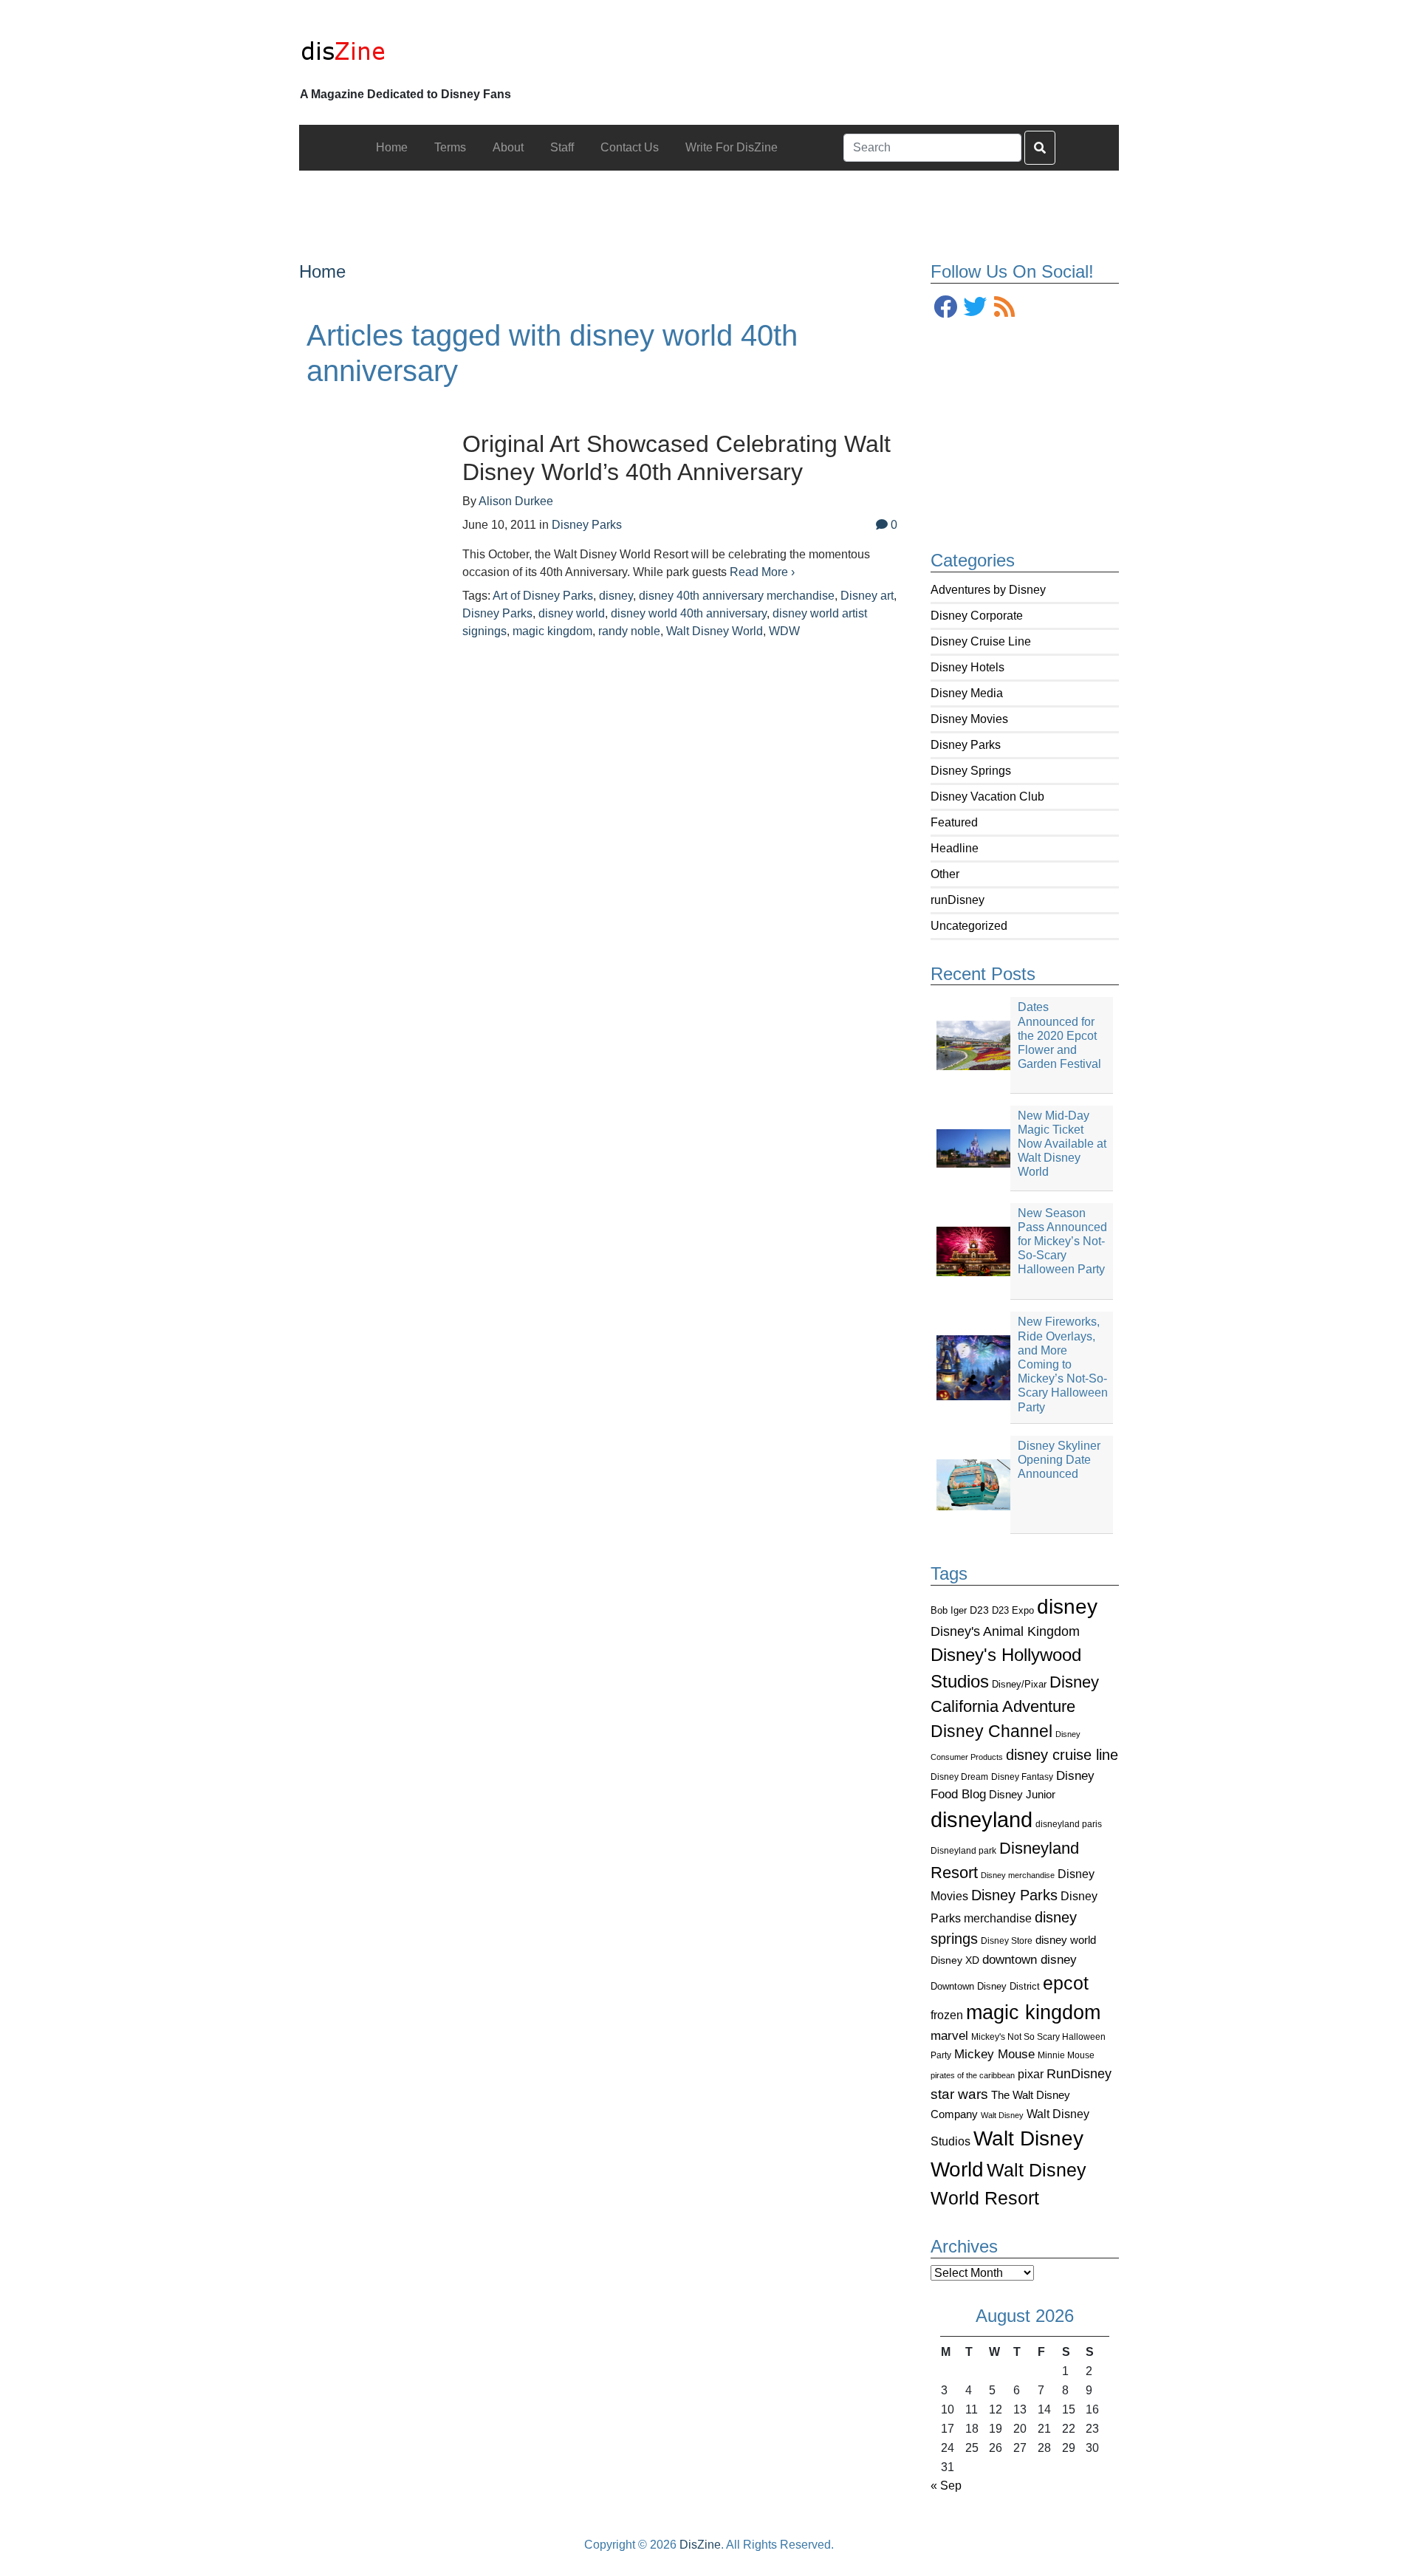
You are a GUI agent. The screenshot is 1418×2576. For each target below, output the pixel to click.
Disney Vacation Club (987, 797)
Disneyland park (963, 1851)
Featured (954, 822)
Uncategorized (969, 926)
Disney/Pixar (1019, 1684)
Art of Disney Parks (543, 596)
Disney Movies (969, 719)
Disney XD (955, 1960)
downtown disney (1030, 1960)
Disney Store (1007, 1940)
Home (322, 271)
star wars (959, 2094)
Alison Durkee (516, 501)
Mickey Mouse (994, 2054)
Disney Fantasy (1022, 1777)
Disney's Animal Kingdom (1005, 1631)
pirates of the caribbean (973, 2075)
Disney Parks (966, 745)
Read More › (762, 572)
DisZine (700, 2545)
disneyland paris (1069, 1824)
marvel (949, 2036)
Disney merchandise (1018, 1875)
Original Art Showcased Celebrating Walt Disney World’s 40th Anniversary (677, 458)
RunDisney (1079, 2074)
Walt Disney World (715, 631)
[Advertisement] (709, 204)
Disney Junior (1022, 1794)
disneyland (982, 1819)
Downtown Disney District (985, 1986)
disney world (1066, 1940)
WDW (784, 631)
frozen (947, 2015)
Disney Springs (971, 771)
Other (945, 874)
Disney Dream (959, 1777)
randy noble (629, 631)
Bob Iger (949, 1611)
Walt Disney (1002, 2115)
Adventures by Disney (988, 590)
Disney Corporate (977, 616)
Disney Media (967, 693)
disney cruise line (1062, 1755)
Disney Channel (991, 1731)
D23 (979, 1610)
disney (1067, 1607)
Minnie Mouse (1066, 2055)
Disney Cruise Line (981, 641)
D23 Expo (1013, 1610)
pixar (1031, 2074)
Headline (955, 848)
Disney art (867, 596)
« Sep (946, 2486)
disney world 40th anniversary (689, 613)
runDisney (958, 900)
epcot (1066, 1983)
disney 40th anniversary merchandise (737, 596)
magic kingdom (1033, 2012)
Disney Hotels (967, 667)
